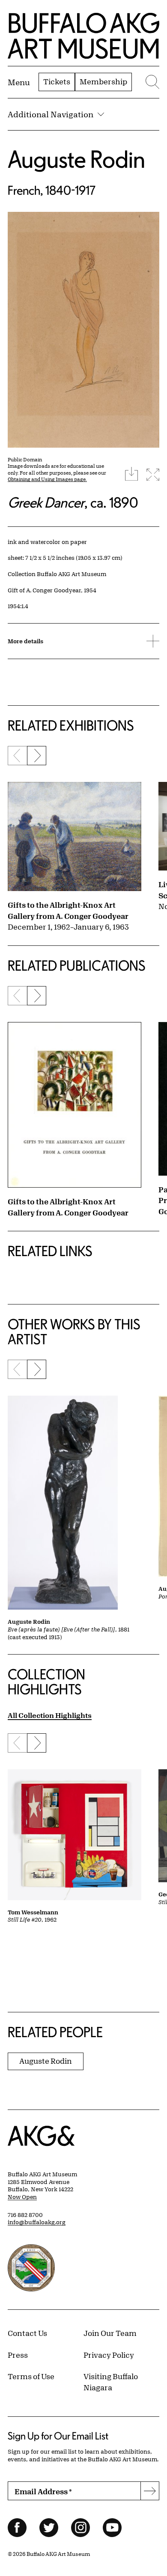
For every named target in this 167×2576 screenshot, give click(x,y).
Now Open (22, 2197)
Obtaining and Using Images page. (47, 479)
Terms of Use (31, 2376)
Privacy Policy (109, 2355)
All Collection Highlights (50, 1715)
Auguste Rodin (76, 159)
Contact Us (27, 2333)
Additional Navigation (51, 114)
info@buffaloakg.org (37, 2222)
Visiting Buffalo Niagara (111, 2382)
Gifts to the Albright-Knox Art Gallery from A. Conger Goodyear (68, 910)
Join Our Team (110, 2333)
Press (18, 2355)
